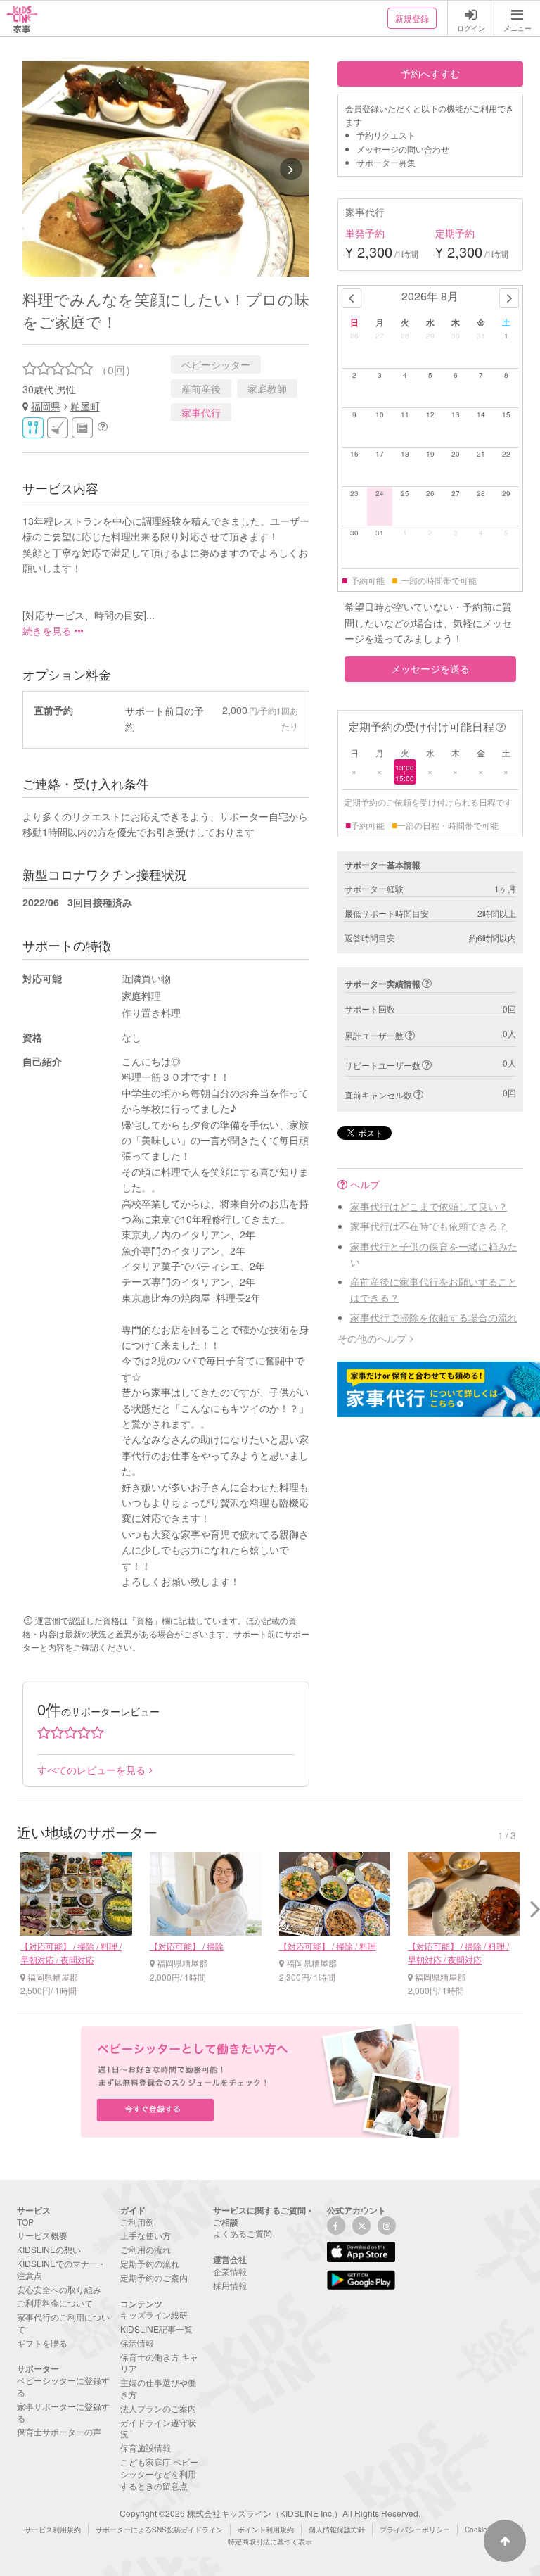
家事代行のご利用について (63, 2323)
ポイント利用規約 (266, 2530)
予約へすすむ (430, 73)
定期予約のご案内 (154, 2277)
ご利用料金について (55, 2303)
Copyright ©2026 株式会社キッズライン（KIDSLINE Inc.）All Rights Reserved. (270, 2513)
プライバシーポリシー (415, 2530)
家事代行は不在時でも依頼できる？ (429, 1226)
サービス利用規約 (53, 2530)
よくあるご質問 (243, 2233)
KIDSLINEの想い (49, 2249)
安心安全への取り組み (59, 2289)
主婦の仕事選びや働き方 (158, 2388)
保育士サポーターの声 (59, 2431)
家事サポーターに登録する (63, 2412)
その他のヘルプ (372, 1338)
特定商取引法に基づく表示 (270, 2542)
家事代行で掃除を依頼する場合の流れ (434, 1317)
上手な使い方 (146, 2235)
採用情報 (230, 2285)
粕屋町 (85, 406)
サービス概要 (42, 2235)
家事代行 (201, 412)
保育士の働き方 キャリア (159, 2363)
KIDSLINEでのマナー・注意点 (62, 2269)
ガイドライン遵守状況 (158, 2428)
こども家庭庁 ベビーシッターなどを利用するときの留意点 (159, 2474)
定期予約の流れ (150, 2263)
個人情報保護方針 (337, 2530)
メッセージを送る (430, 668)
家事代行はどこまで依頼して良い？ (429, 1206)
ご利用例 (137, 2222)
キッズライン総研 (154, 2315)
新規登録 (412, 18)
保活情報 (137, 2343)
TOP (25, 2222)
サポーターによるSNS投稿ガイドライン (159, 2530)
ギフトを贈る (42, 2343)
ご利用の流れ (146, 2249)
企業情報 (230, 2271)
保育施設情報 (146, 2448)
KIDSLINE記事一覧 (156, 2329)
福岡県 (46, 406)
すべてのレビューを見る (91, 1770)
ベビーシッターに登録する (63, 2386)
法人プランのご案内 (158, 2408)
